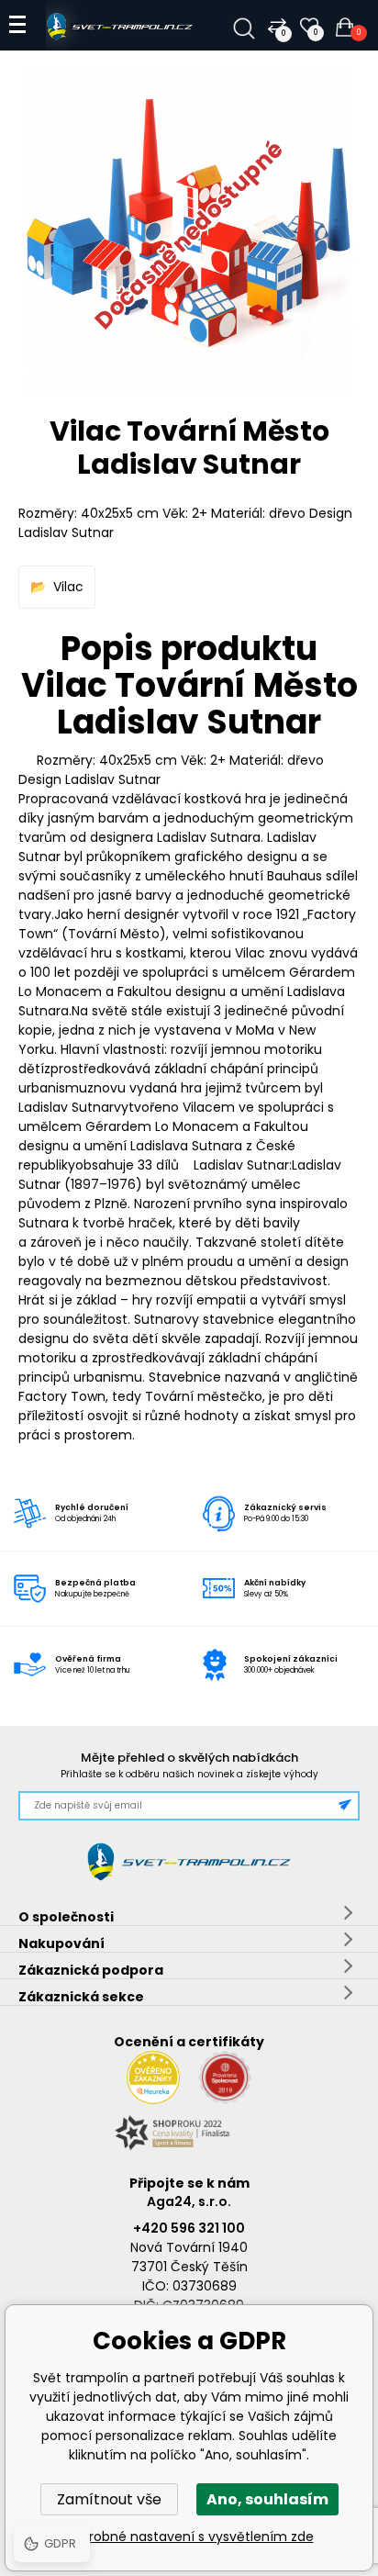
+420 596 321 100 (189, 2228)
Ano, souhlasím (267, 2499)
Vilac (68, 587)
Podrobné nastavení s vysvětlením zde (189, 2537)
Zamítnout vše (109, 2499)
